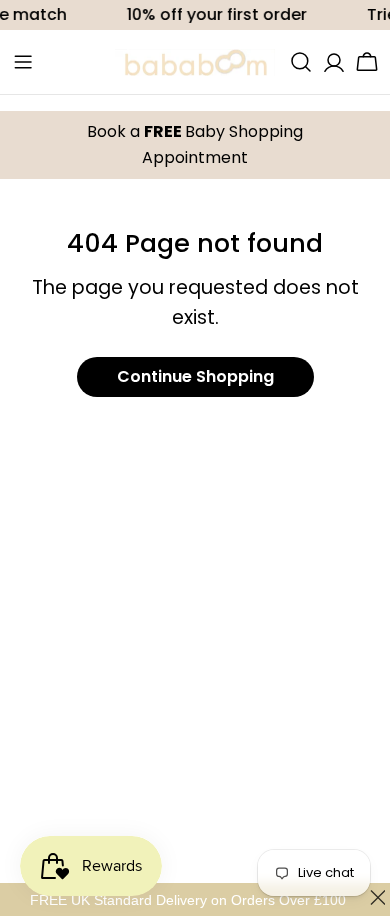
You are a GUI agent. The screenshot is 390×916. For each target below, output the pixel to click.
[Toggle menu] (23, 62)
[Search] (301, 62)
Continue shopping (195, 376)
